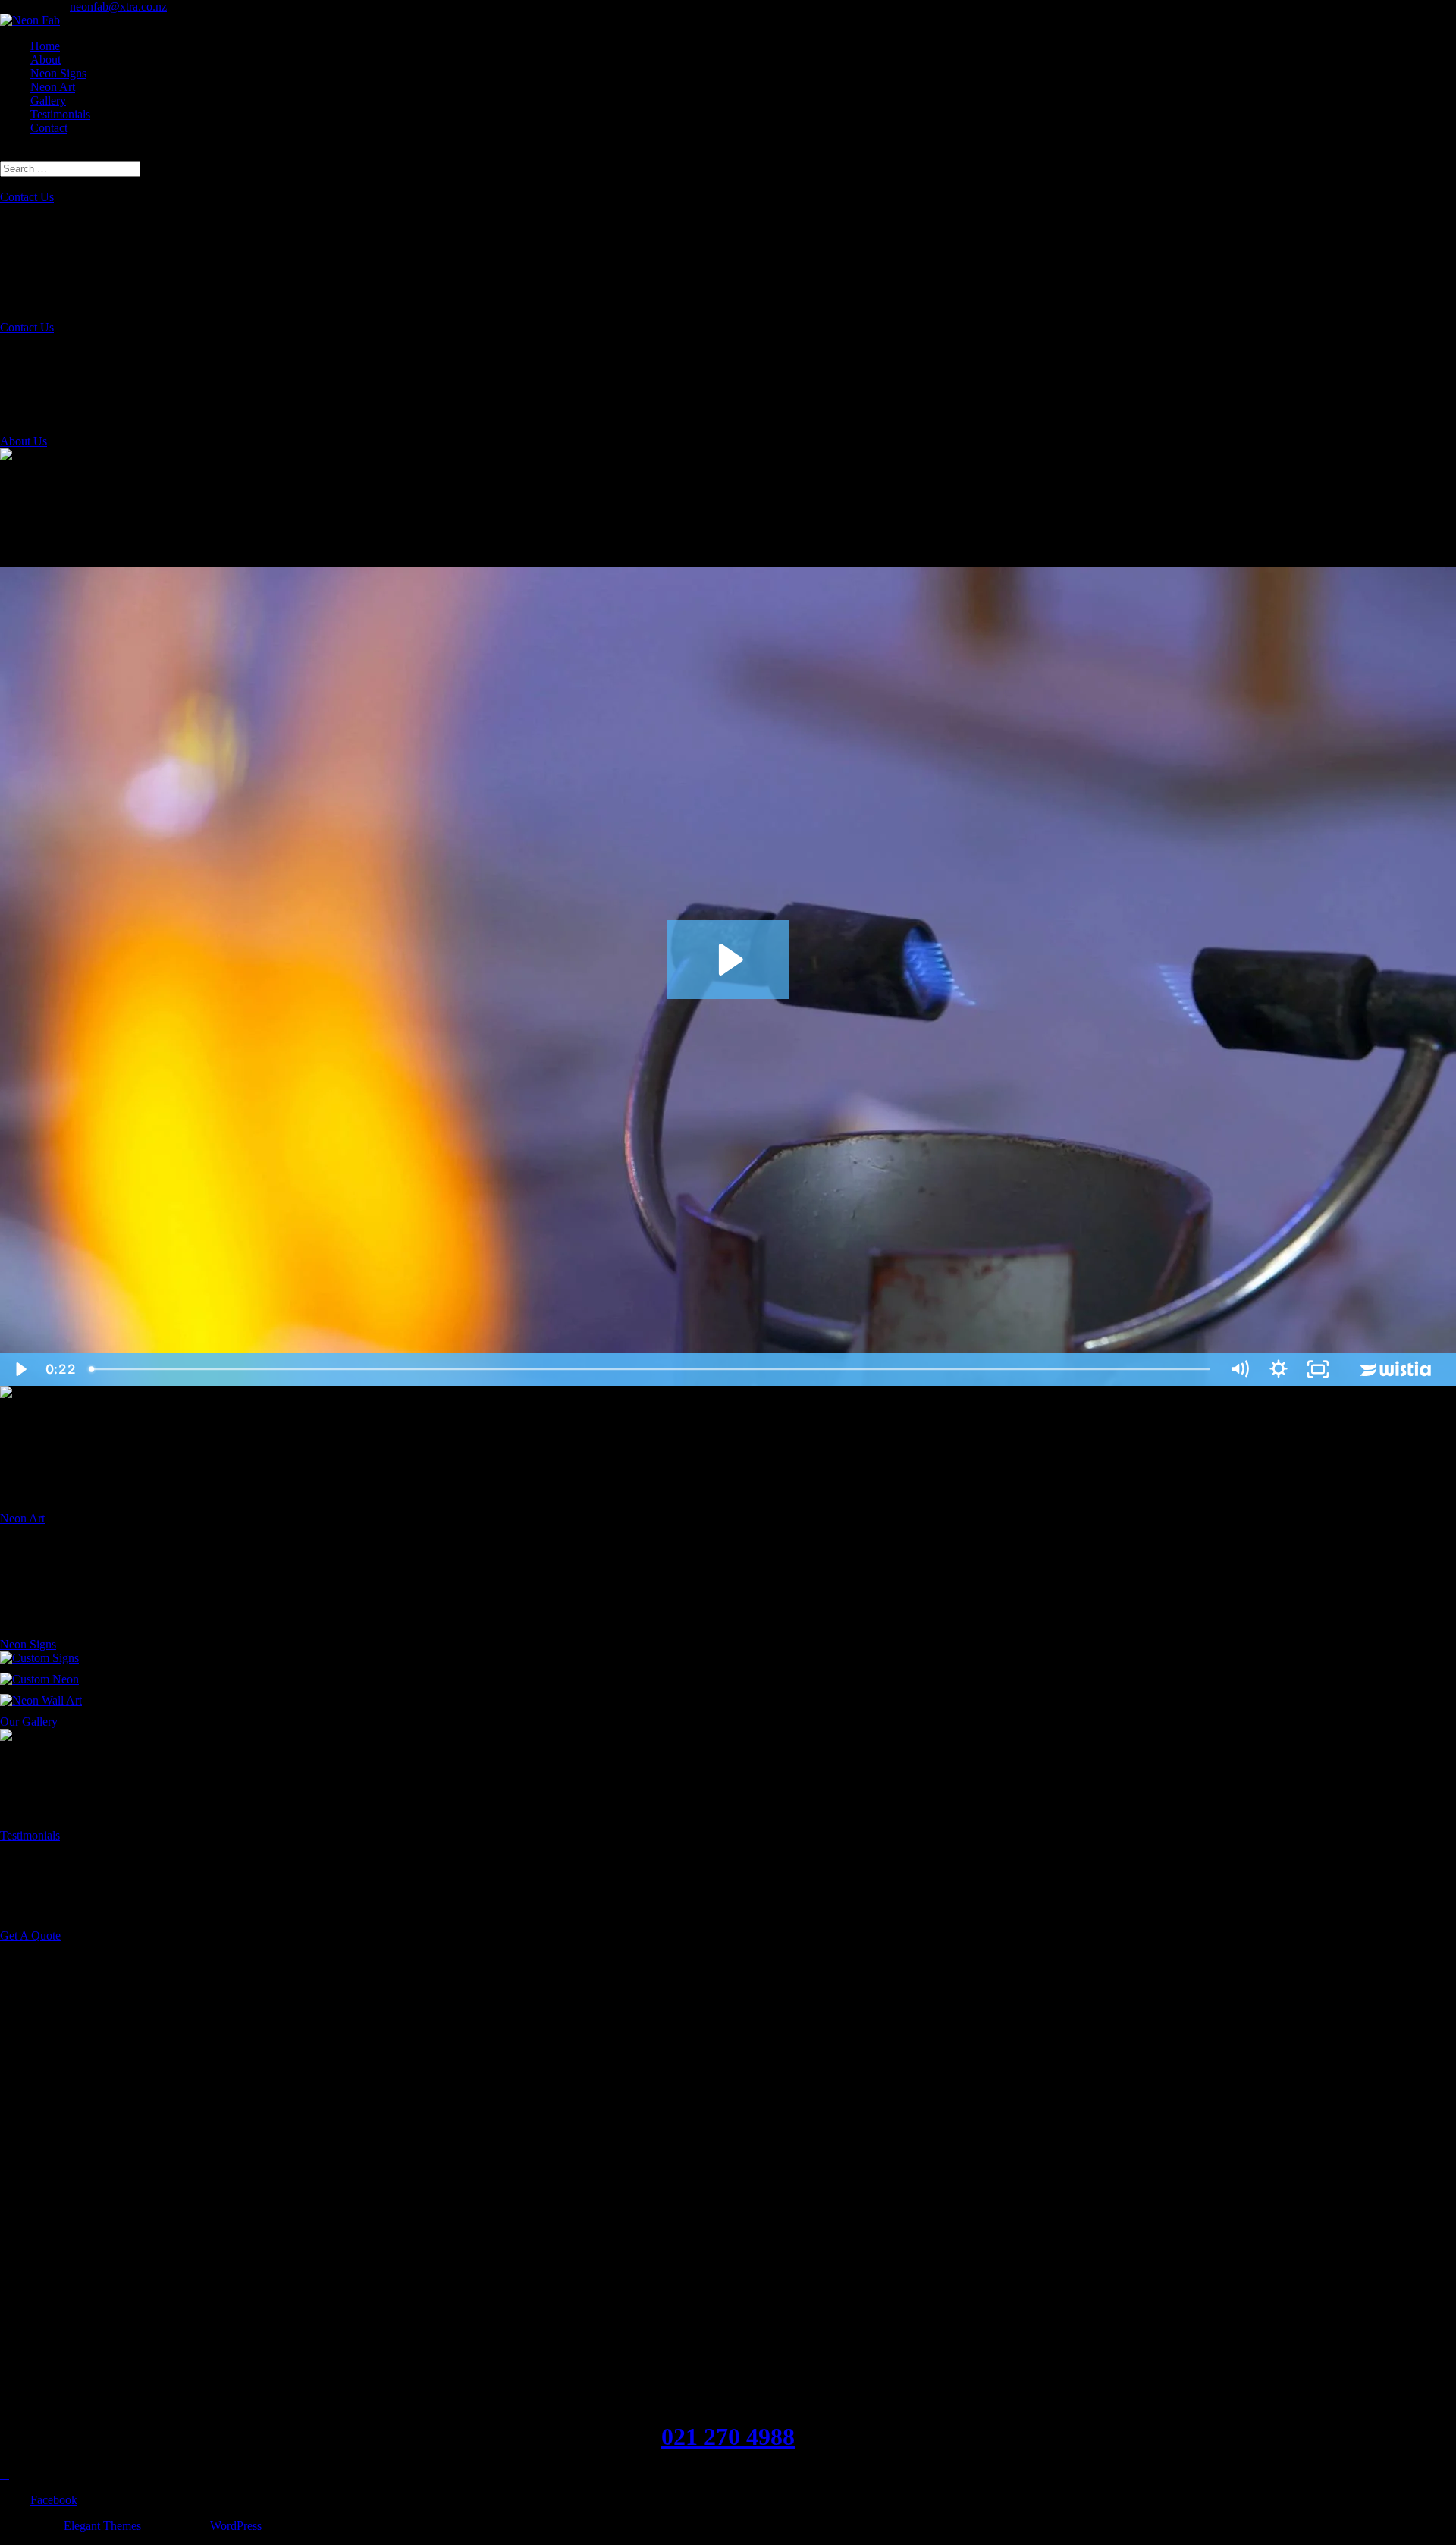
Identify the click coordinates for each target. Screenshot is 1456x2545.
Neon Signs (58, 73)
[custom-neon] (39, 1679)
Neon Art (53, 87)
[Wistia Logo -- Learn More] (1397, 1369)
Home (45, 46)
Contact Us (27, 197)
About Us (24, 441)
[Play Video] (20, 1369)
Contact (49, 128)
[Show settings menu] (1279, 1369)
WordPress (236, 2526)
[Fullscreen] (1318, 1369)
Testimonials (60, 114)
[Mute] (1239, 1369)
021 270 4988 (728, 2437)
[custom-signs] (39, 1658)
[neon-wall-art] (41, 1700)
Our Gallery (29, 1722)
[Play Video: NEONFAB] (728, 960)
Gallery (48, 101)
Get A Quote (30, 1935)
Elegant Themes (102, 2526)
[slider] (651, 1369)
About (45, 60)
